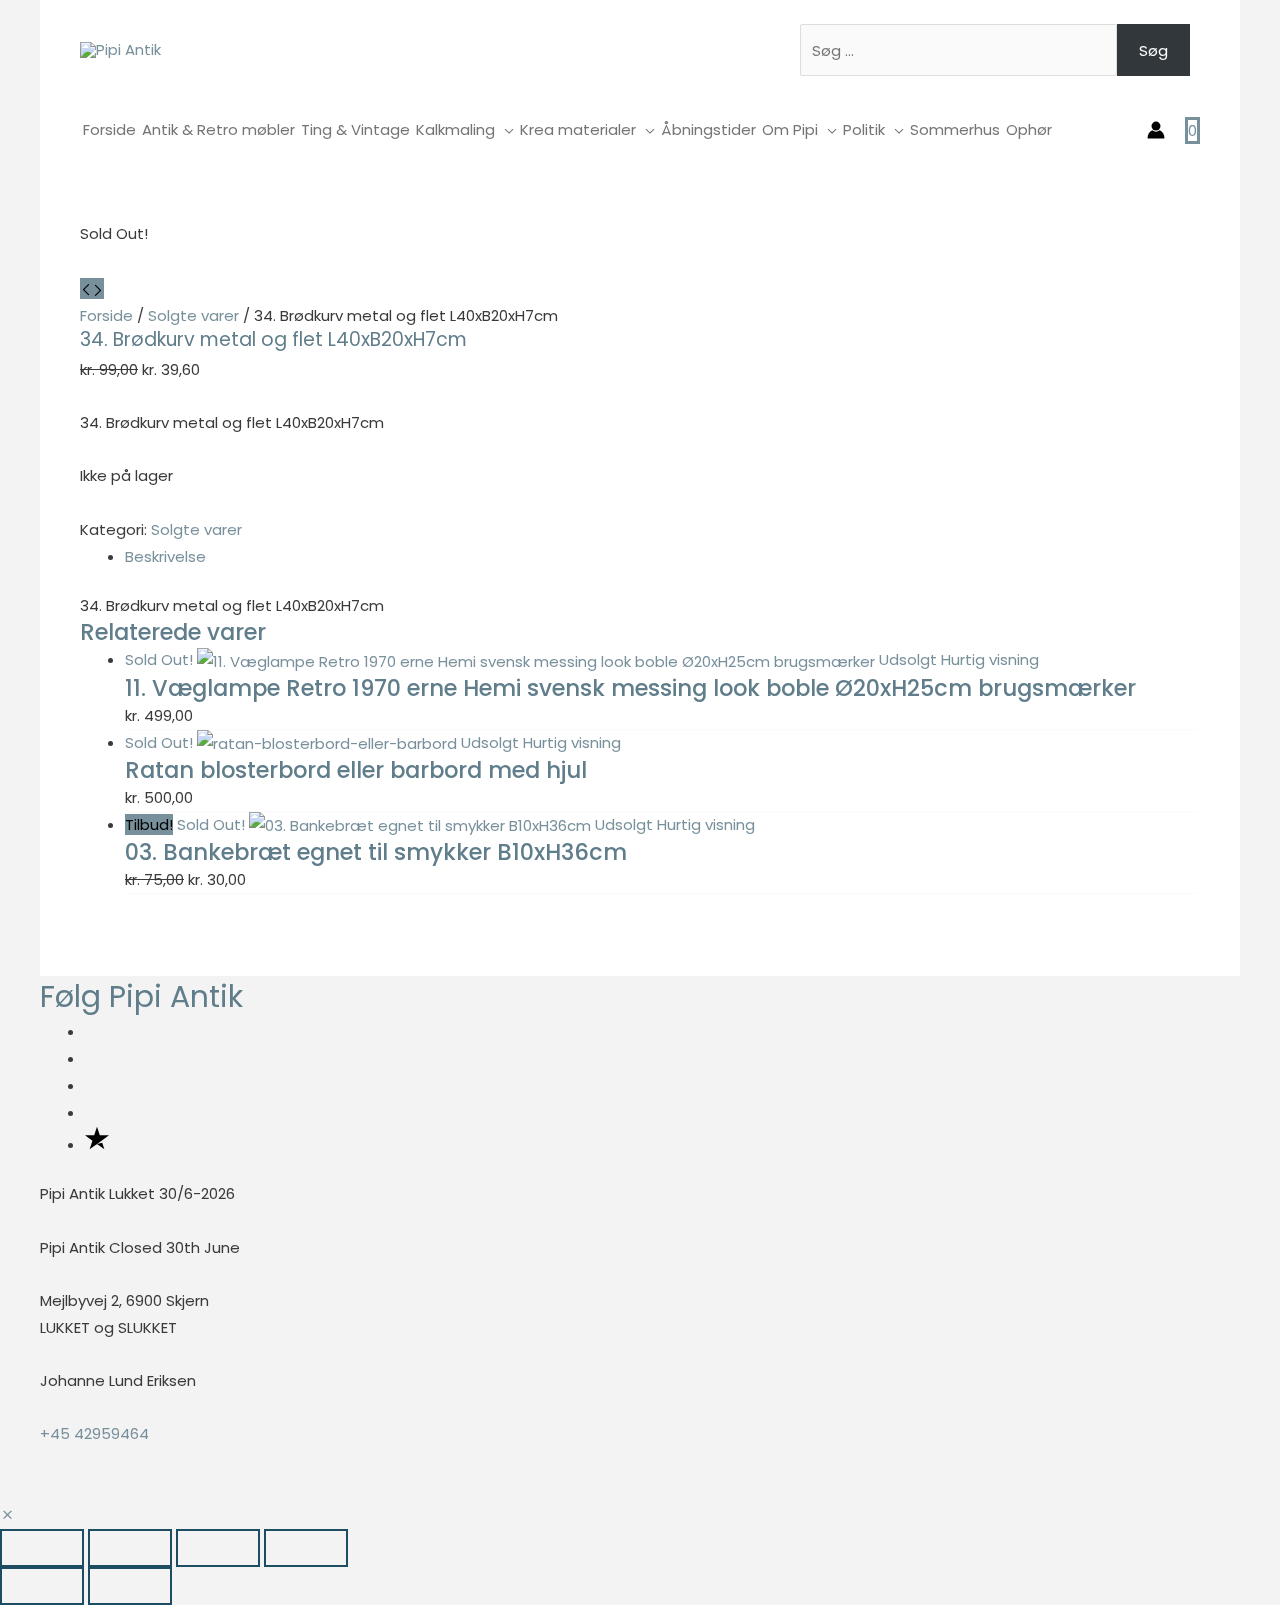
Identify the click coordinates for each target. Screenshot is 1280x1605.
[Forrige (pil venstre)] (42, 1586)
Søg (1153, 50)
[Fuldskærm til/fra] (130, 1548)
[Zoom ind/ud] (42, 1548)
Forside (106, 315)
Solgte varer (193, 315)
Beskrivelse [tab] (165, 556)
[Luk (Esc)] (306, 1548)
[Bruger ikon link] (1156, 130)
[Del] (218, 1548)
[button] (7, 1515)
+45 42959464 (94, 1433)
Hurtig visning (990, 659)
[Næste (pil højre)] (130, 1586)
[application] (504, 129)
